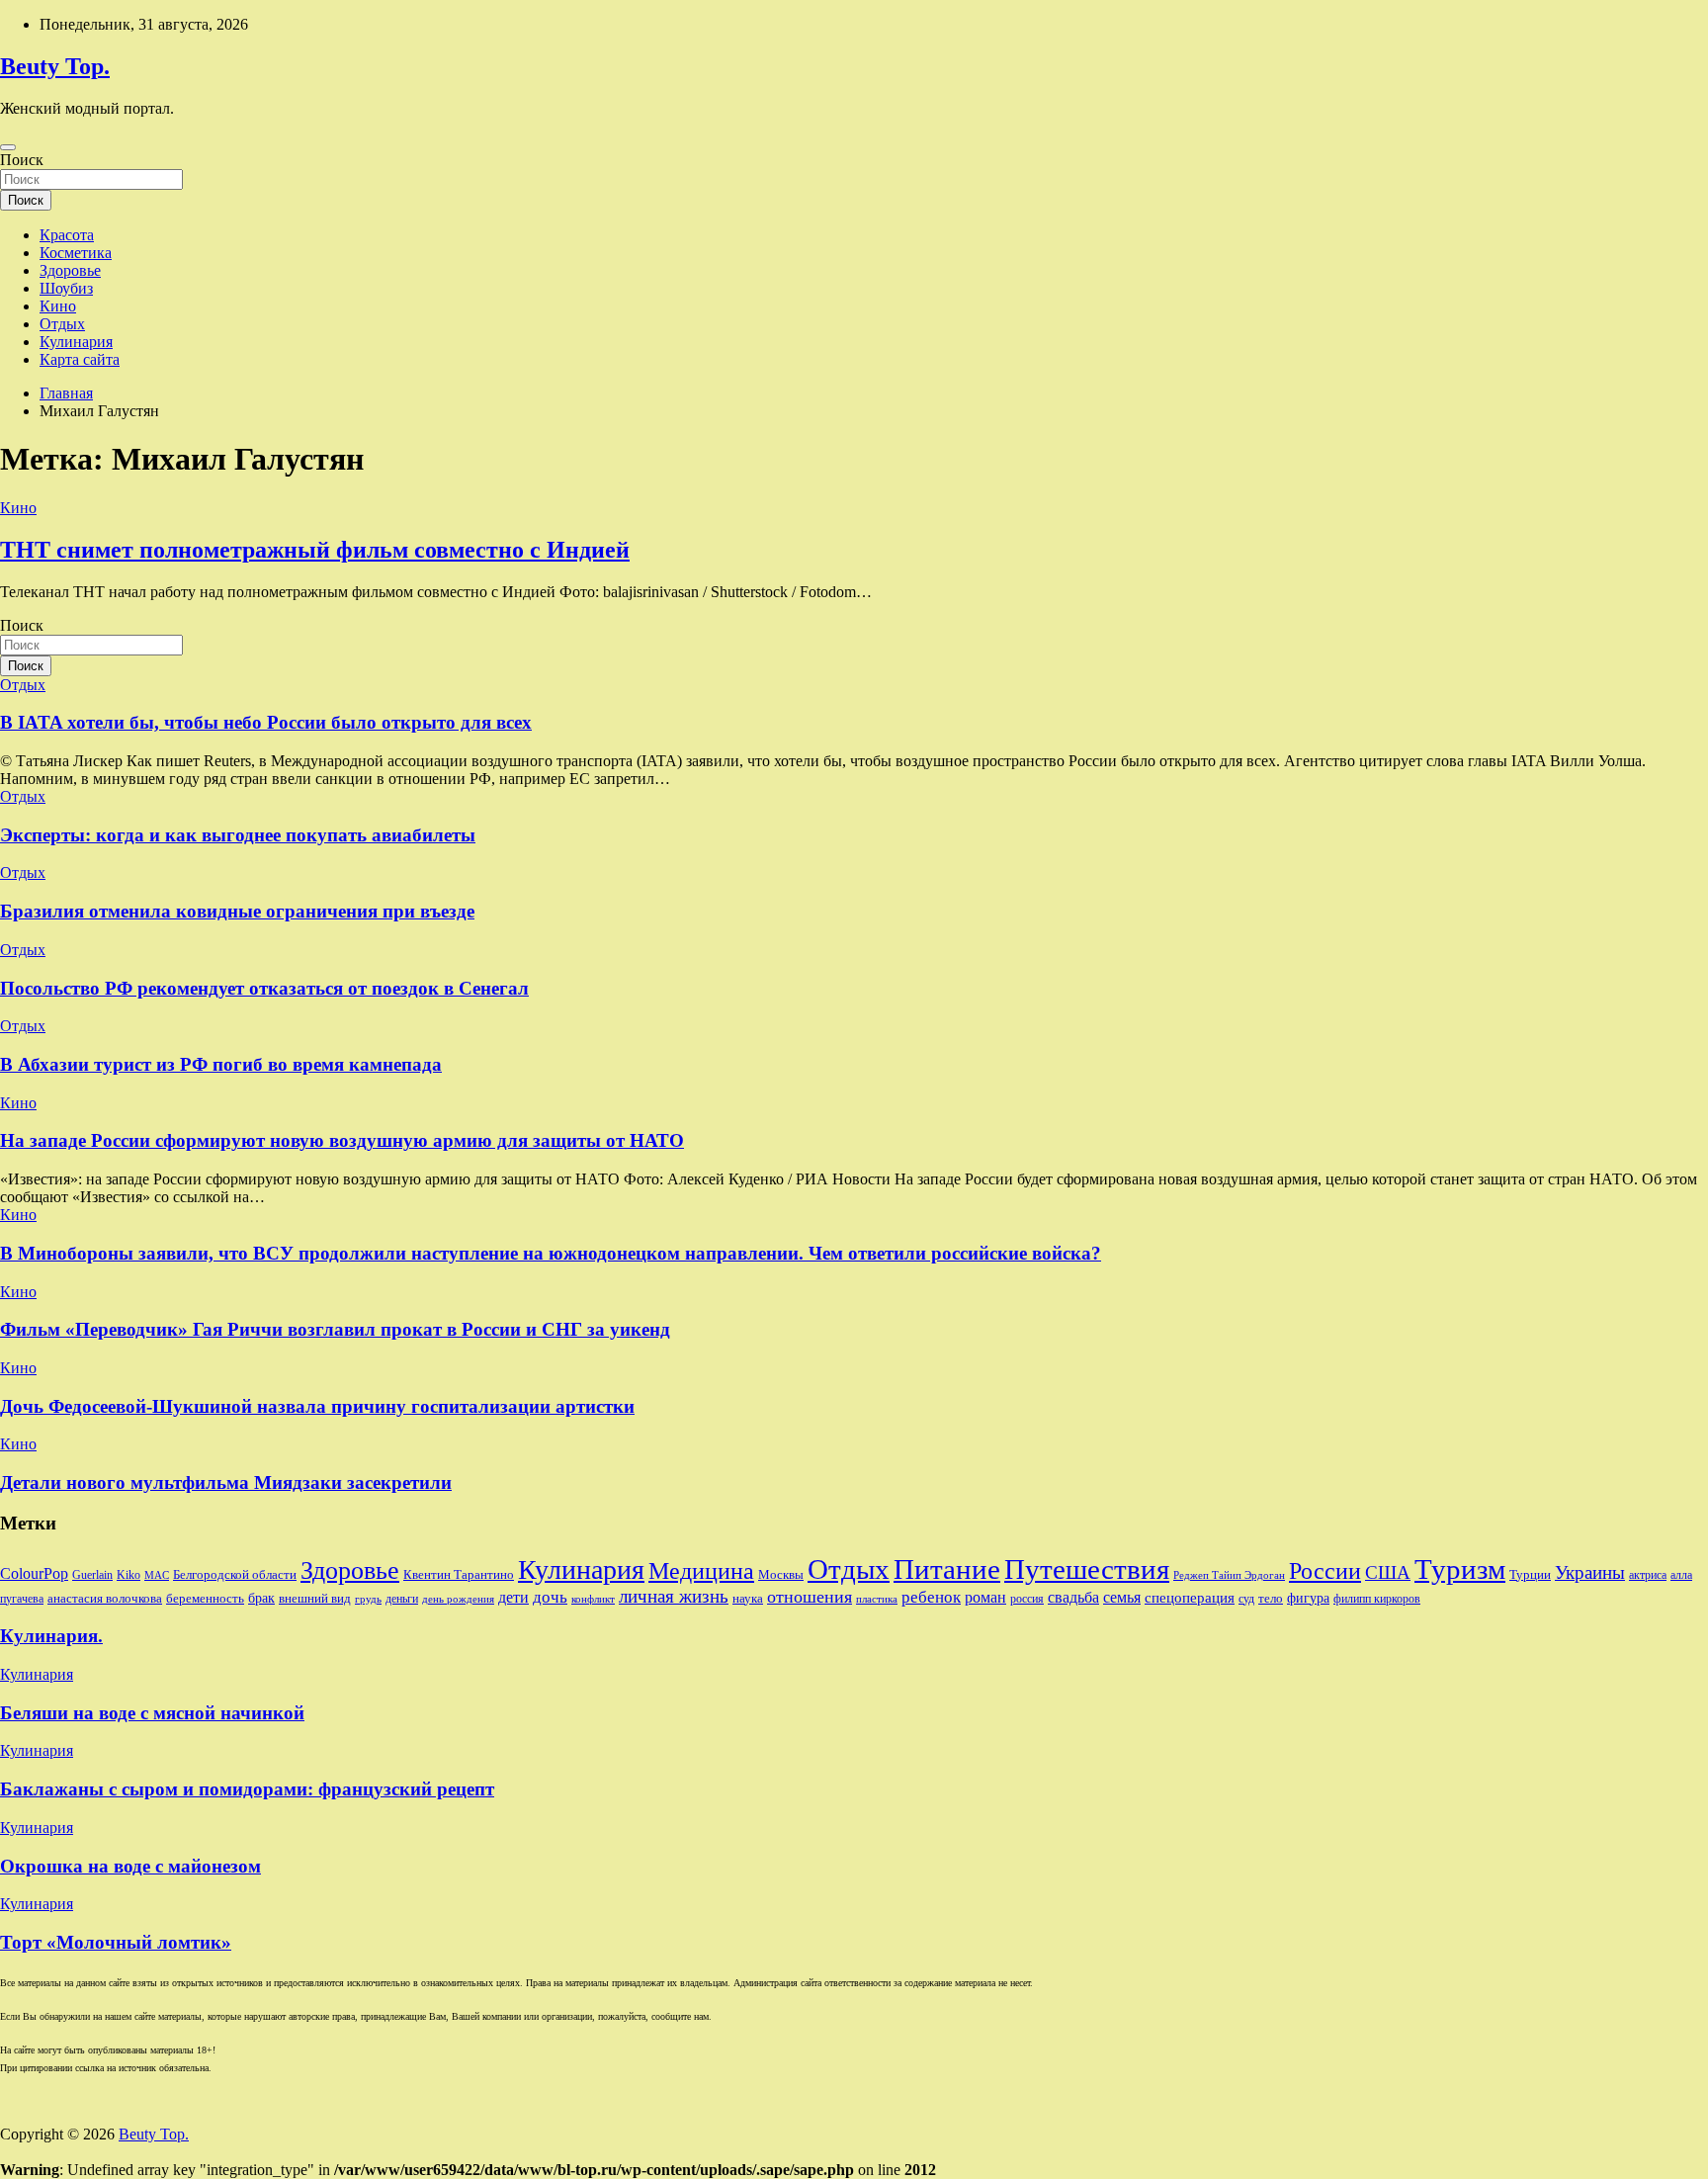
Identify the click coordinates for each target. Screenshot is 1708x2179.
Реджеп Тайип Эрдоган (1229, 1575)
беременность (205, 1598)
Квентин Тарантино (459, 1574)
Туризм (1460, 1569)
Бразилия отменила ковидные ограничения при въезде (237, 911)
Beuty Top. (55, 66)
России (1325, 1571)
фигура (1308, 1598)
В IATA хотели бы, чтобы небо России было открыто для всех (266, 722)
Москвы (781, 1574)
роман (985, 1597)
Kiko (128, 1575)
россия (1027, 1599)
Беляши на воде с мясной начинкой (152, 1713)
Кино (58, 306)
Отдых (62, 324)
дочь (550, 1597)
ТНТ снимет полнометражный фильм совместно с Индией (315, 550)
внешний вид (315, 1598)
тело (1271, 1598)
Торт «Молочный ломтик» (116, 1942)
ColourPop (34, 1573)
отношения (810, 1597)
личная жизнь (674, 1596)
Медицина (701, 1570)
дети (513, 1597)
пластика (877, 1599)
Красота (67, 235)
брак (261, 1598)
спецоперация (1190, 1597)
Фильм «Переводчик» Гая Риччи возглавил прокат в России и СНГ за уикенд (335, 1329)
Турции (1530, 1574)
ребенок (931, 1597)
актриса (1648, 1575)
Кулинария (76, 342)
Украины (1590, 1572)
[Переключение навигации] (8, 147)
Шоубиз (66, 288)
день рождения (458, 1599)
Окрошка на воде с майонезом (130, 1866)
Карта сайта (80, 359)
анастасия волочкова (105, 1598)
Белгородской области (235, 1574)
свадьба (1073, 1597)
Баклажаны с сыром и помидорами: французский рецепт (247, 1789)
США (1388, 1572)
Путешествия (1087, 1569)
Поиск (22, 160)
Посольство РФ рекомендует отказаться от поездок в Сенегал (264, 988)
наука (748, 1598)
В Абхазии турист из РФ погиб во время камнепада (221, 1064)
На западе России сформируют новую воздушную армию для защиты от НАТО (342, 1140)
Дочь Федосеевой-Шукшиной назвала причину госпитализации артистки (317, 1406)
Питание (947, 1569)
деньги (402, 1599)
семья (1122, 1597)
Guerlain (92, 1575)
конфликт (593, 1599)
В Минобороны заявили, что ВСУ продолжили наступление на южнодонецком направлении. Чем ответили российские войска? (551, 1253)
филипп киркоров (1377, 1599)
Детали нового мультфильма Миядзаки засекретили (226, 1482)
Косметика (76, 253)
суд (1246, 1599)
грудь (368, 1599)
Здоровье (70, 270)
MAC (157, 1575)
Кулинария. (51, 1636)
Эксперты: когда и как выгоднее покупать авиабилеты (238, 835)
